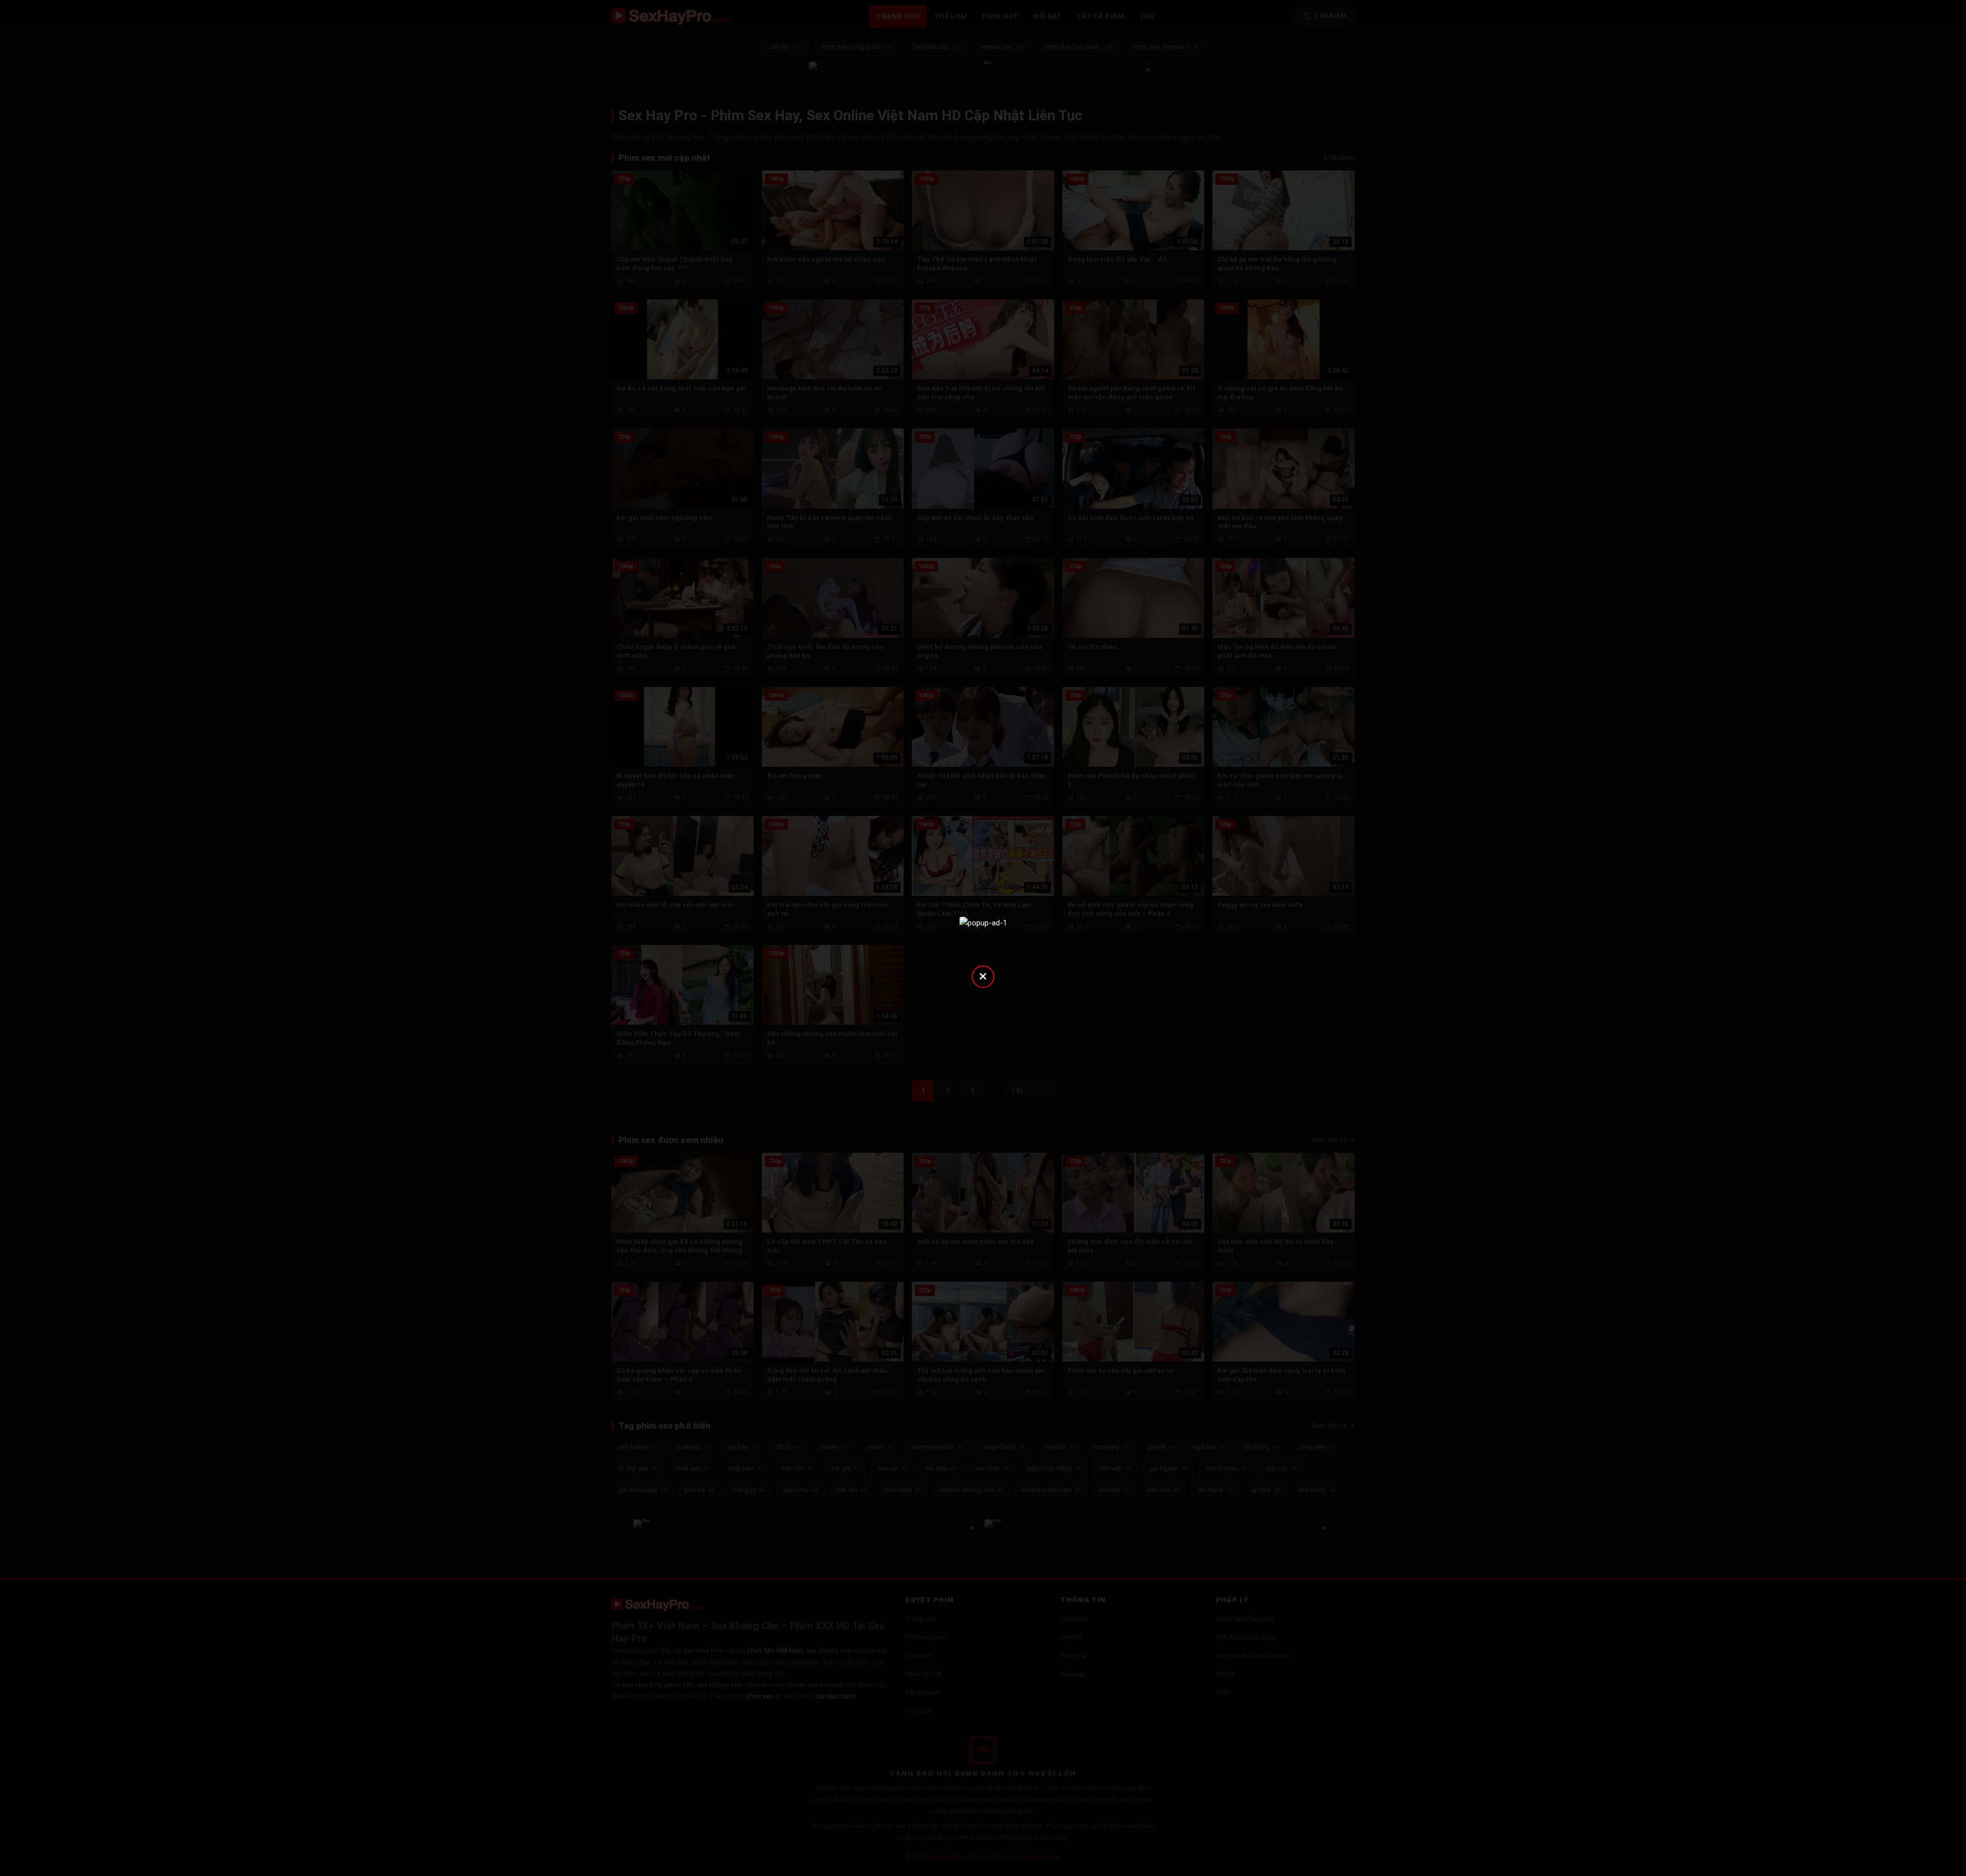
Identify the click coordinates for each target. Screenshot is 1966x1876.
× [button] (983, 976)
